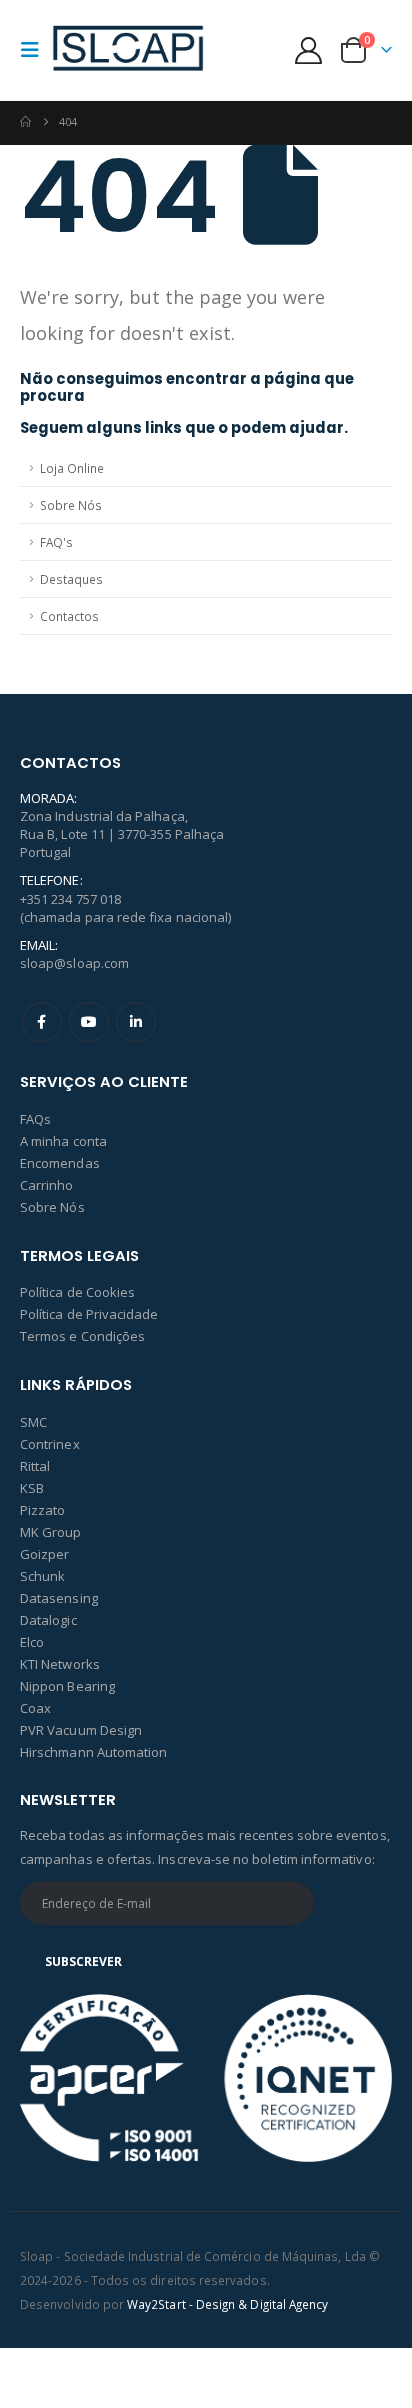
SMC (33, 1422)
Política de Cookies (77, 1292)
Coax (35, 1708)
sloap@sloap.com (74, 963)
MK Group (51, 1532)
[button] (36, 50)
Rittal (35, 1466)
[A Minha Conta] (309, 50)
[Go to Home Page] (25, 122)
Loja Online (72, 468)
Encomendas (60, 1163)
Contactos (69, 616)
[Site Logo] (128, 50)
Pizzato (42, 1510)
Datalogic (48, 1620)
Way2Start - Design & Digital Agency (227, 2304)
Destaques (71, 579)
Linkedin (136, 1022)
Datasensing (59, 1598)
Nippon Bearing (67, 1686)
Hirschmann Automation (93, 1752)
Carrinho (47, 1185)
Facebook (42, 1022)
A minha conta (63, 1141)
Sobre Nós (71, 505)
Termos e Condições (82, 1336)
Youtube (89, 1022)
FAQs (35, 1119)
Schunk (42, 1576)
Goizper (44, 1554)
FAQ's (56, 542)
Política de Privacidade (89, 1314)
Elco (32, 1642)
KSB (32, 1488)
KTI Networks (60, 1664)
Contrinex (50, 1444)
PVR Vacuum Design (81, 1730)
